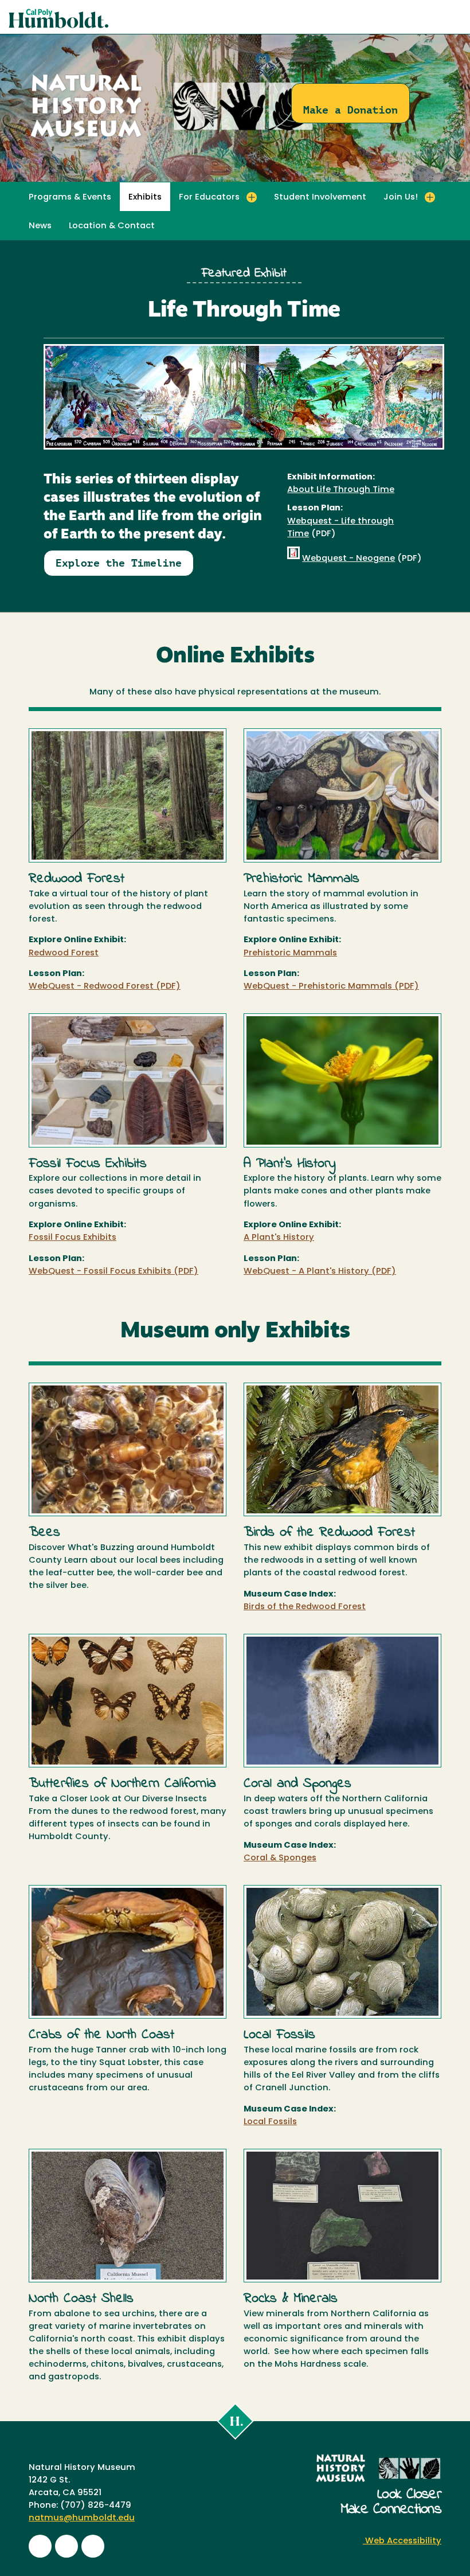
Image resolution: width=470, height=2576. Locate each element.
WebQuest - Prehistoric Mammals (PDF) (331, 987)
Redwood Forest (64, 953)
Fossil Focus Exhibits (73, 1238)
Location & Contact (112, 226)
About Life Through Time (341, 490)
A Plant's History (279, 1238)
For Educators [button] (209, 198)
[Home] (172, 138)
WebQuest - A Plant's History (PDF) (320, 1272)
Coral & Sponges (280, 1858)
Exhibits (145, 198)
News (40, 226)
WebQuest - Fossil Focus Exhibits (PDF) (113, 1272)
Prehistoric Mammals (290, 953)
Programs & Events (70, 198)
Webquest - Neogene (348, 559)
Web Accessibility (402, 2541)
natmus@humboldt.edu (82, 2518)
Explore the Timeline (119, 563)
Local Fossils (270, 2122)
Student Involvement (320, 198)
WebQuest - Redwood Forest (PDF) (105, 987)
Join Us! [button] (401, 198)
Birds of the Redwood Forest (305, 1607)
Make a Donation (350, 110)
